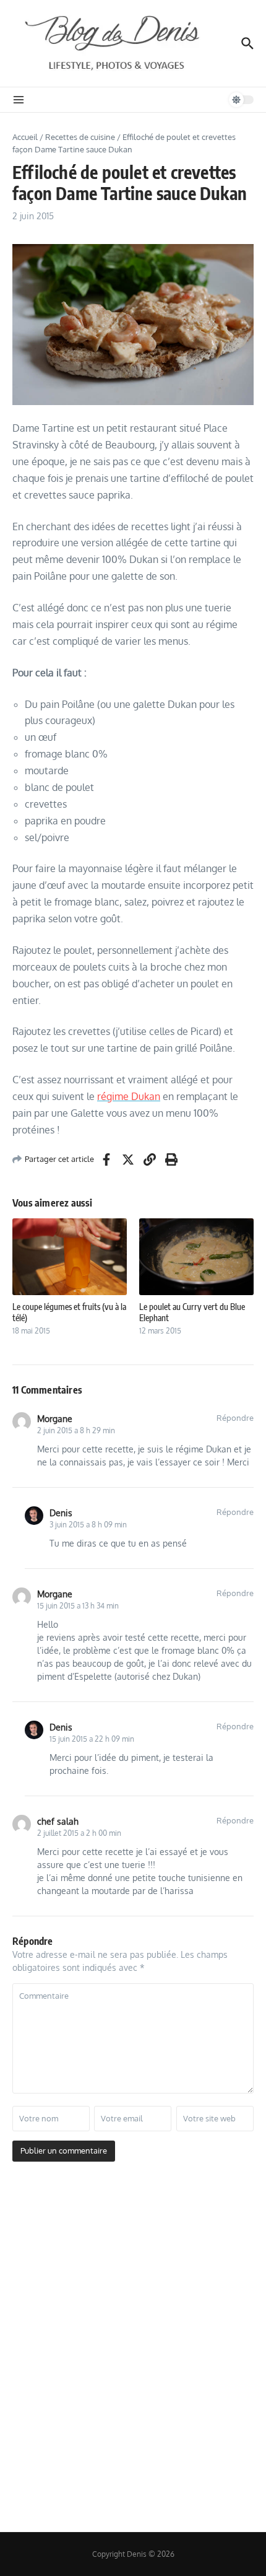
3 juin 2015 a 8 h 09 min (88, 1525)
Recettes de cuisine (80, 137)
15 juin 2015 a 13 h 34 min (78, 1606)
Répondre (235, 1418)
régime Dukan (129, 1096)
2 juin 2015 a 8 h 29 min (76, 1430)
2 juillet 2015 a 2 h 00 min (79, 1833)
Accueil (25, 137)
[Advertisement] (133, 2349)
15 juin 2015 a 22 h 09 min (92, 1739)
